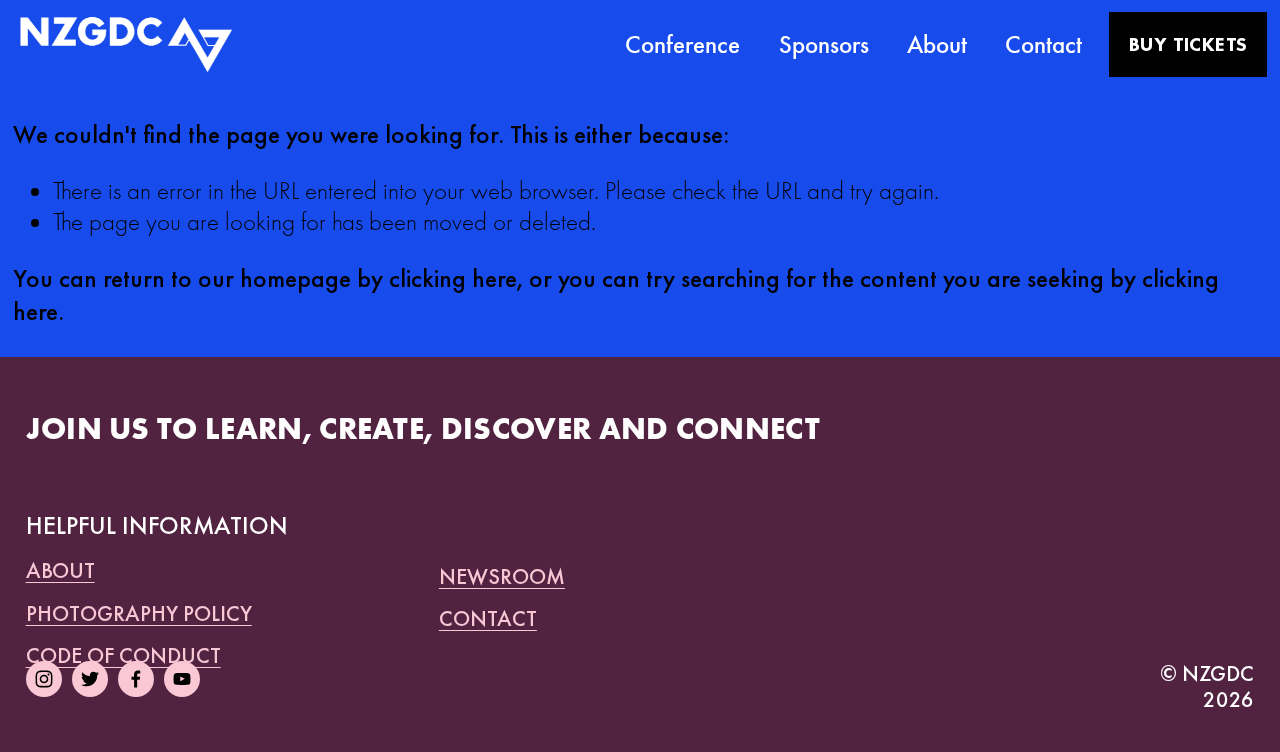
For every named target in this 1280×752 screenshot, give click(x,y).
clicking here (453, 278)
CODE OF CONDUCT (123, 656)
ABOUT (60, 571)
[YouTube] (182, 679)
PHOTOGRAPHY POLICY (139, 614)
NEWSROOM (502, 577)
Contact (1043, 44)
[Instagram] (44, 679)
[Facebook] (136, 679)
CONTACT (488, 619)
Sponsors (824, 44)
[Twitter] (90, 679)
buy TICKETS (1188, 44)
